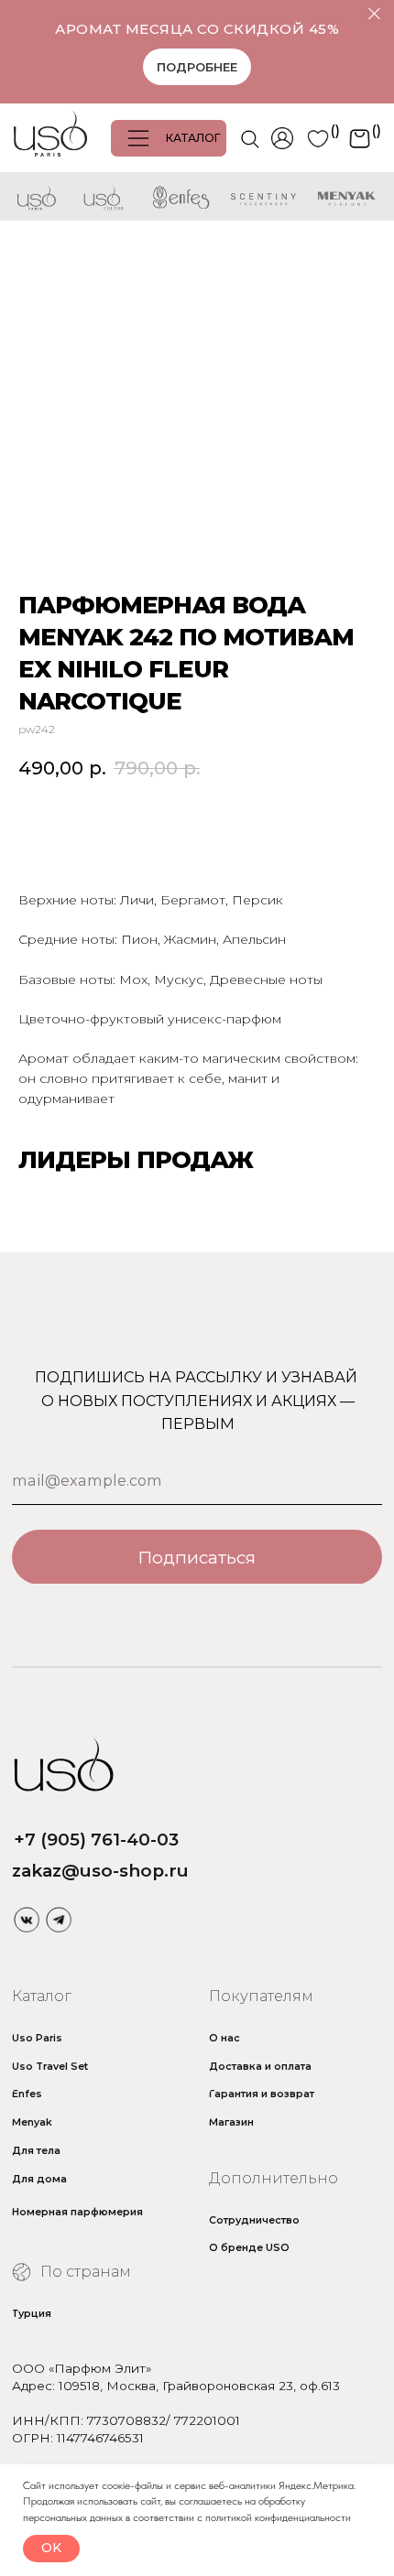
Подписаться (197, 1558)
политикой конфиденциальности (278, 2517)
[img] (26, 1919)
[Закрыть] (374, 14)
